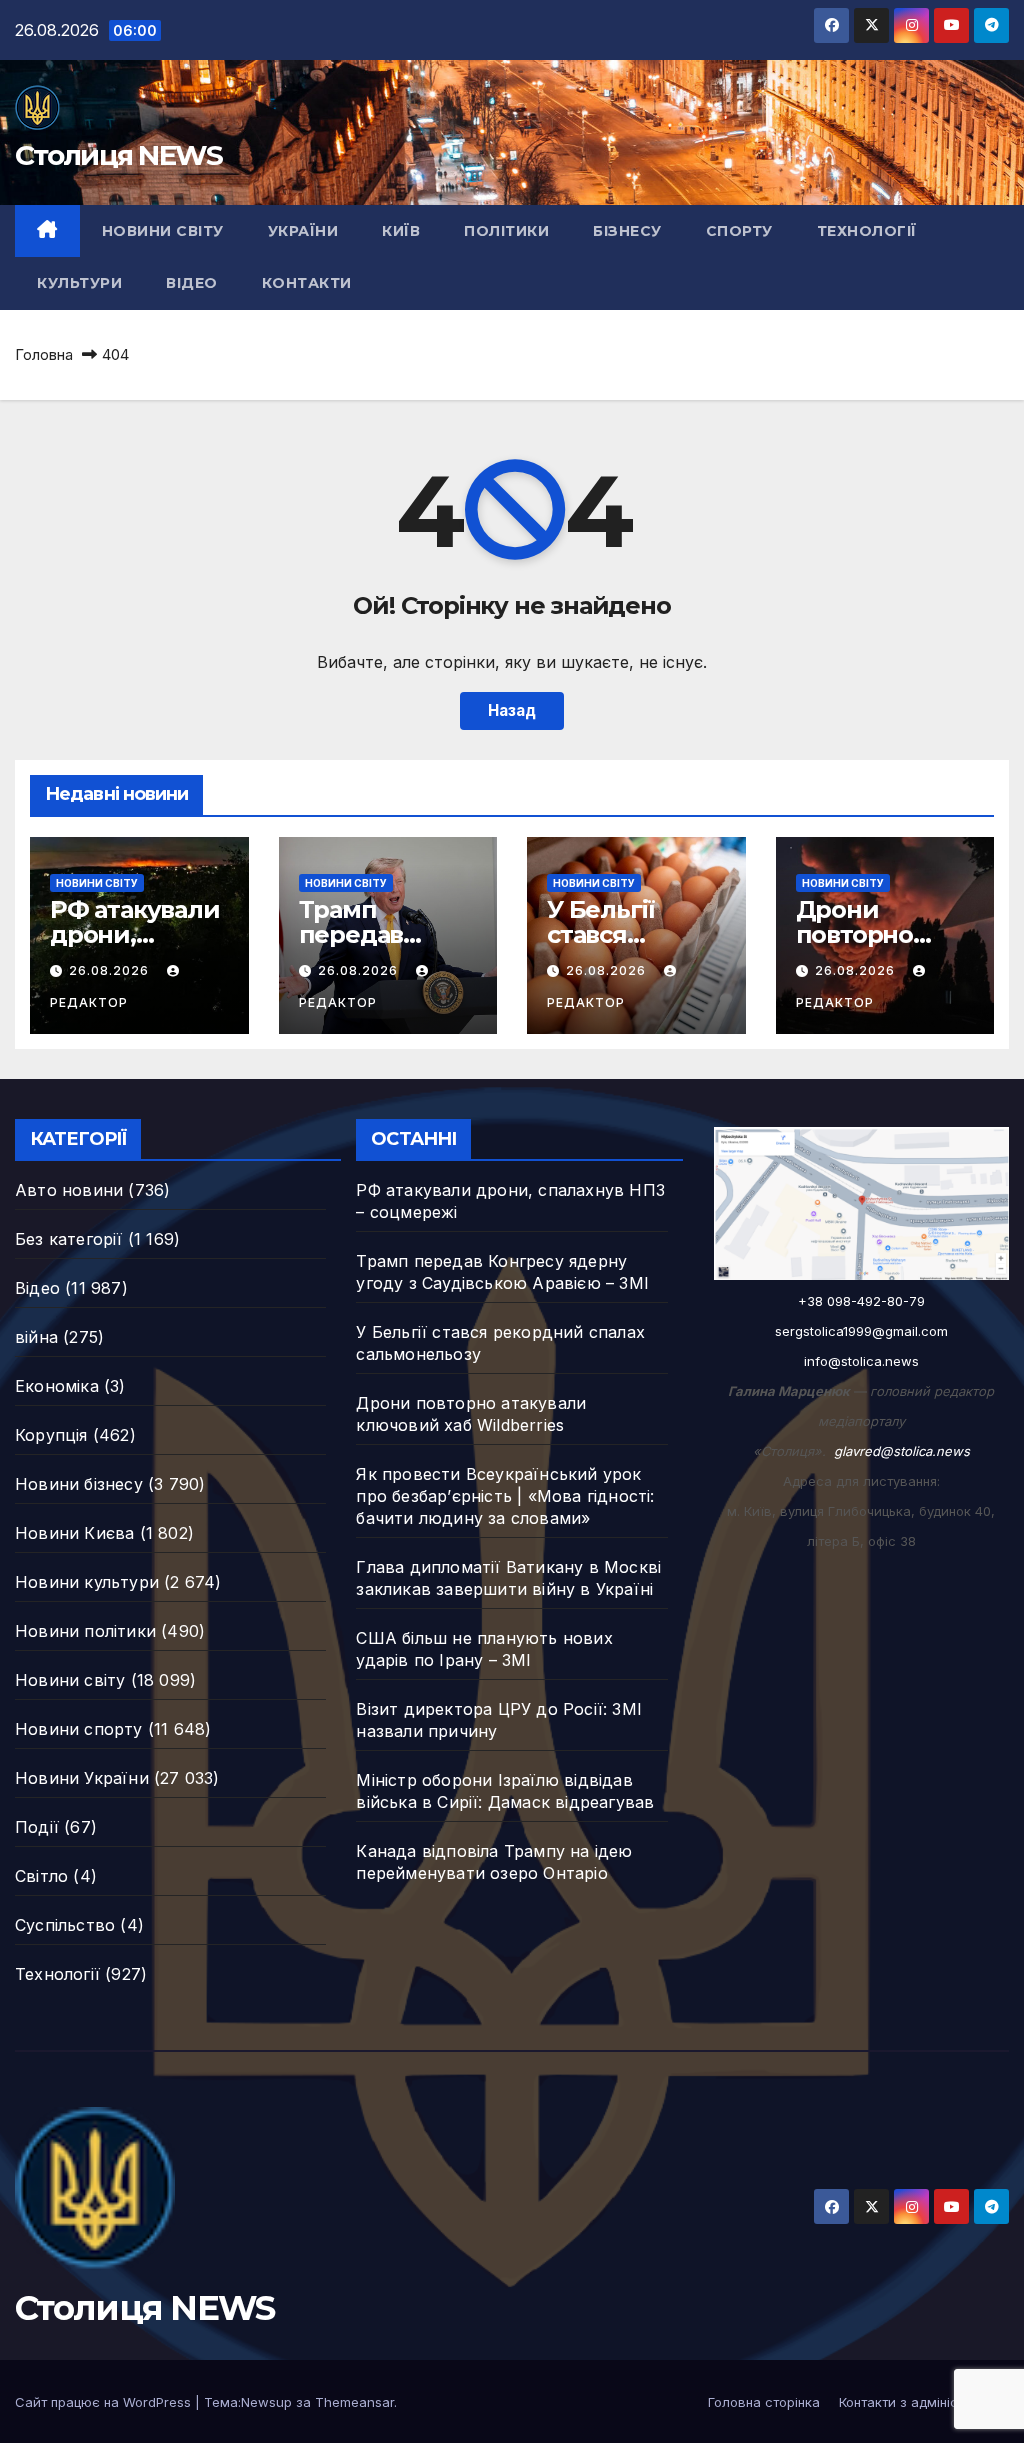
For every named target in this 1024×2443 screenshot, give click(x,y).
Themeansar (354, 2402)
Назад (512, 710)
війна (36, 1337)
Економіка (57, 1386)
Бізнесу (627, 231)
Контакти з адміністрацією (924, 2402)
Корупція (51, 1435)
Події (37, 1827)
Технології (867, 231)
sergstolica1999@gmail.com (861, 1331)
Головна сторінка (764, 2402)
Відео (192, 283)
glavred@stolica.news (902, 1451)
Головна (44, 354)
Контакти (307, 283)
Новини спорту (79, 1729)
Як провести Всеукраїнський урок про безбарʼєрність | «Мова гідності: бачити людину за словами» (505, 1496)
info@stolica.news (861, 1361)
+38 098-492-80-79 (861, 1301)
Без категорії (69, 1239)
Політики (506, 231)
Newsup (266, 2402)
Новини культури (87, 1582)
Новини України (82, 1778)
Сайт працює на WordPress (105, 2402)
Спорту (739, 231)
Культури (79, 283)
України (303, 231)
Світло (41, 1876)
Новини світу (163, 231)
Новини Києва (74, 1533)
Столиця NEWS (119, 155)
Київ (401, 231)
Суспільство (65, 1925)
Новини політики (85, 1631)
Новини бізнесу (79, 1484)
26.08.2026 (111, 970)
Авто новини (69, 1190)
